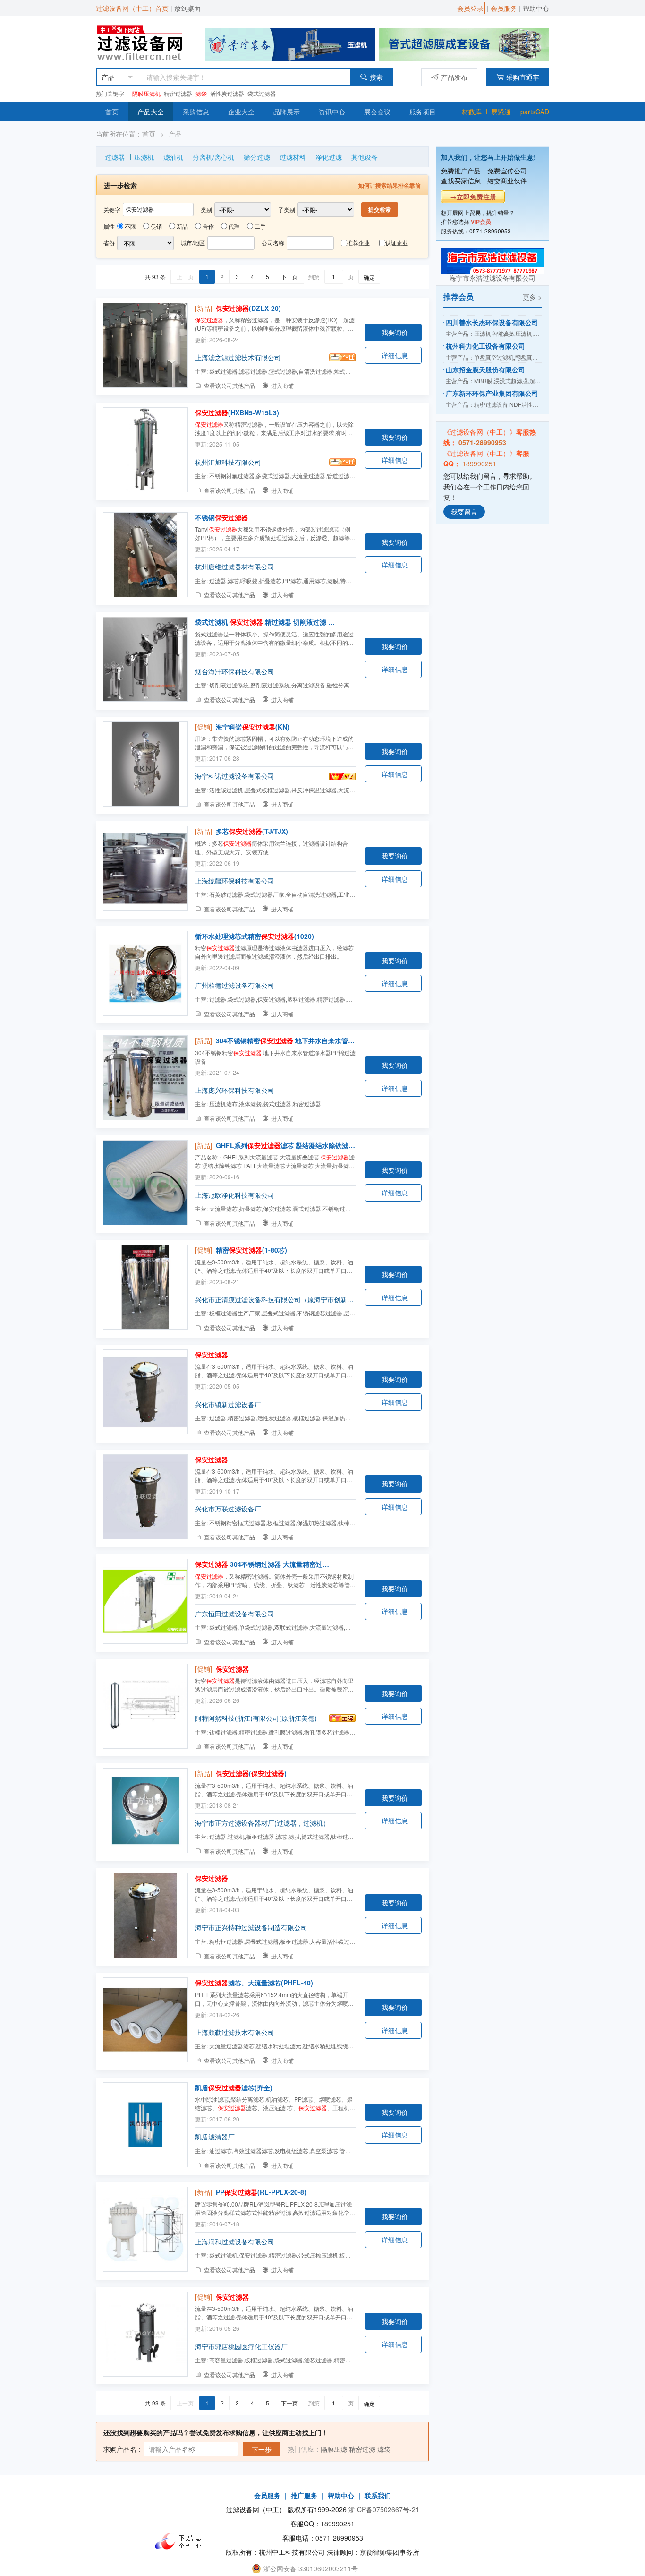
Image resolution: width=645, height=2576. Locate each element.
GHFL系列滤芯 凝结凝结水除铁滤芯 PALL (286, 1145)
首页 (112, 112)
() (251, 1773)
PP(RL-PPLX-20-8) (261, 2192)
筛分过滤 (257, 157)
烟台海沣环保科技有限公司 (235, 671)
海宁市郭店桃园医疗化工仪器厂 (241, 2346)
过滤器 (115, 157)
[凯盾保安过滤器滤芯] (145, 2125)
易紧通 (501, 112)
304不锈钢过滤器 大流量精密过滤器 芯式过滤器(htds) (265, 1564)
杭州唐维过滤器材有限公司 (235, 567)
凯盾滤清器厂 (215, 2137)
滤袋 (201, 93)
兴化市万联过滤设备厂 (228, 1509)
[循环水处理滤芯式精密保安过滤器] (145, 973)
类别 (206, 210)
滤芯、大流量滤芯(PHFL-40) (254, 1983)
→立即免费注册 (473, 197)
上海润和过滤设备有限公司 (235, 2241)
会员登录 (470, 8)
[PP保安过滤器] (145, 2229)
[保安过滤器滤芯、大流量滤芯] (145, 2020)
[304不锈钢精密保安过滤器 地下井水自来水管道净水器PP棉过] (145, 1078)
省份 (109, 243)
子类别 (287, 210)
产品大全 (151, 112)
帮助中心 (536, 8)
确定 (369, 277)
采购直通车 (523, 77)
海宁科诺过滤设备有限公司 (235, 776)
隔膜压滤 (334, 2449)
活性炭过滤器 (227, 93)
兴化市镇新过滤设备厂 (228, 1404)
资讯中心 (332, 112)
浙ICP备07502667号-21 (384, 2509)
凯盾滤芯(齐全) (234, 2087)
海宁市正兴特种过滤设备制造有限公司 (251, 1927)
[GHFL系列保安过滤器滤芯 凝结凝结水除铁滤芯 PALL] (145, 1183)
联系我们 (378, 2495)
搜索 (376, 77)
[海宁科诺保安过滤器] (145, 764)
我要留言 (464, 512)
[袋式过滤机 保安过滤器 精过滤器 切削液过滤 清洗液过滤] (145, 659)
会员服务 (504, 8)
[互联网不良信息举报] (181, 2541)
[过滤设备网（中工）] (141, 41)
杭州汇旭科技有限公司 (228, 462)
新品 (182, 226)
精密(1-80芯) (251, 1250)
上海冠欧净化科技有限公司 (235, 1195)
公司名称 (273, 243)
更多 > (532, 297)
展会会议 (377, 112)
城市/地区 (193, 243)
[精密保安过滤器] (145, 1287)
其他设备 (365, 157)
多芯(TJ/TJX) (252, 831)
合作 (208, 226)
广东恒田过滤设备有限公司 (235, 1614)
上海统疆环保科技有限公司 (235, 881)
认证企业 (397, 243)
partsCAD (535, 112)
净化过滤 (329, 157)
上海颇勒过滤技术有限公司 (235, 2032)
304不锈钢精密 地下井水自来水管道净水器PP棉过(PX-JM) (286, 1040)
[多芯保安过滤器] (145, 868)
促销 (156, 226)
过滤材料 (293, 157)
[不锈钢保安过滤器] (145, 555)
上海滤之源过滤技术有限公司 (238, 357)
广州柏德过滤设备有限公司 (235, 985)
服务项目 (423, 112)
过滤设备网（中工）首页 (132, 8)
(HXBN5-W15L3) (237, 412)
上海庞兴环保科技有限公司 (235, 1090)
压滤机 (144, 157)
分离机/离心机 (213, 157)
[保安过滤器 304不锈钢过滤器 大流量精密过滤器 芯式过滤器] (145, 1601)
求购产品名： (123, 2449)
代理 (234, 226)
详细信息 (395, 355)
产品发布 (454, 77)
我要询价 (395, 332)
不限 (130, 226)
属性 (109, 226)
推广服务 (304, 2495)
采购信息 (196, 112)
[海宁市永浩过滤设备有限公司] (492, 260)
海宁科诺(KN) (253, 727)
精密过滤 (362, 2449)
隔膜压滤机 (146, 93)
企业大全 (241, 112)
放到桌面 (187, 8)
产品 (175, 134)
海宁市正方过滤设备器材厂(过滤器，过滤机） (262, 1823)
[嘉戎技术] (464, 43)
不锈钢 (221, 517)
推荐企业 (358, 243)
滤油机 (173, 157)
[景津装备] (290, 43)
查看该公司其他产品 (229, 385)
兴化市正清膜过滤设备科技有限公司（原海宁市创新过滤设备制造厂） (275, 1299)
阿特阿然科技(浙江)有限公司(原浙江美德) (256, 1718)
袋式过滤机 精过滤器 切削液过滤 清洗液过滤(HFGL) (265, 622)
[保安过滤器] (145, 345)
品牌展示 (287, 112)
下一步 (262, 2449)
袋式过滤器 (262, 93)
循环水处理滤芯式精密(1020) (255, 936)
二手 (260, 226)
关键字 (112, 210)
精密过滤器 (178, 93)
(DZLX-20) (248, 308)
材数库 (472, 112)
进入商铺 (282, 385)
